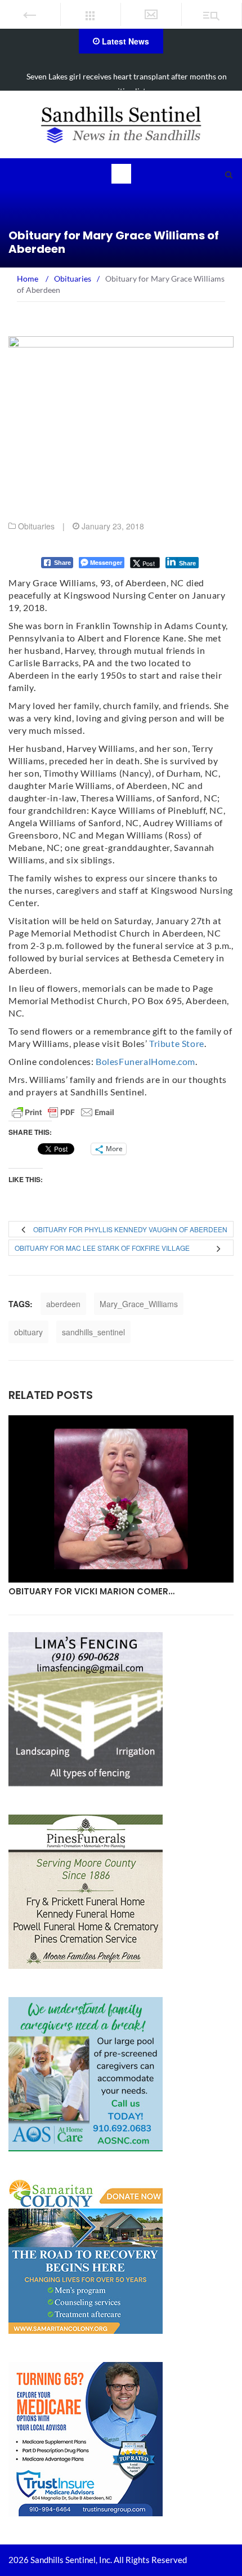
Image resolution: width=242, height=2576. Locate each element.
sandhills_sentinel (93, 1332)
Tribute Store (177, 1043)
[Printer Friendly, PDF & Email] (63, 1112)
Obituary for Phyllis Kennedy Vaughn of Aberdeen (130, 1229)
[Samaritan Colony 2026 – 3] (86, 2255)
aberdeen (63, 1304)
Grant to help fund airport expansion (127, 76)
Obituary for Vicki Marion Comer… (91, 1591)
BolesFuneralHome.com (145, 1061)
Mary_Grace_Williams (139, 1304)
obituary (28, 1332)
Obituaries (36, 526)
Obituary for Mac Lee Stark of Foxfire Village (102, 1248)
